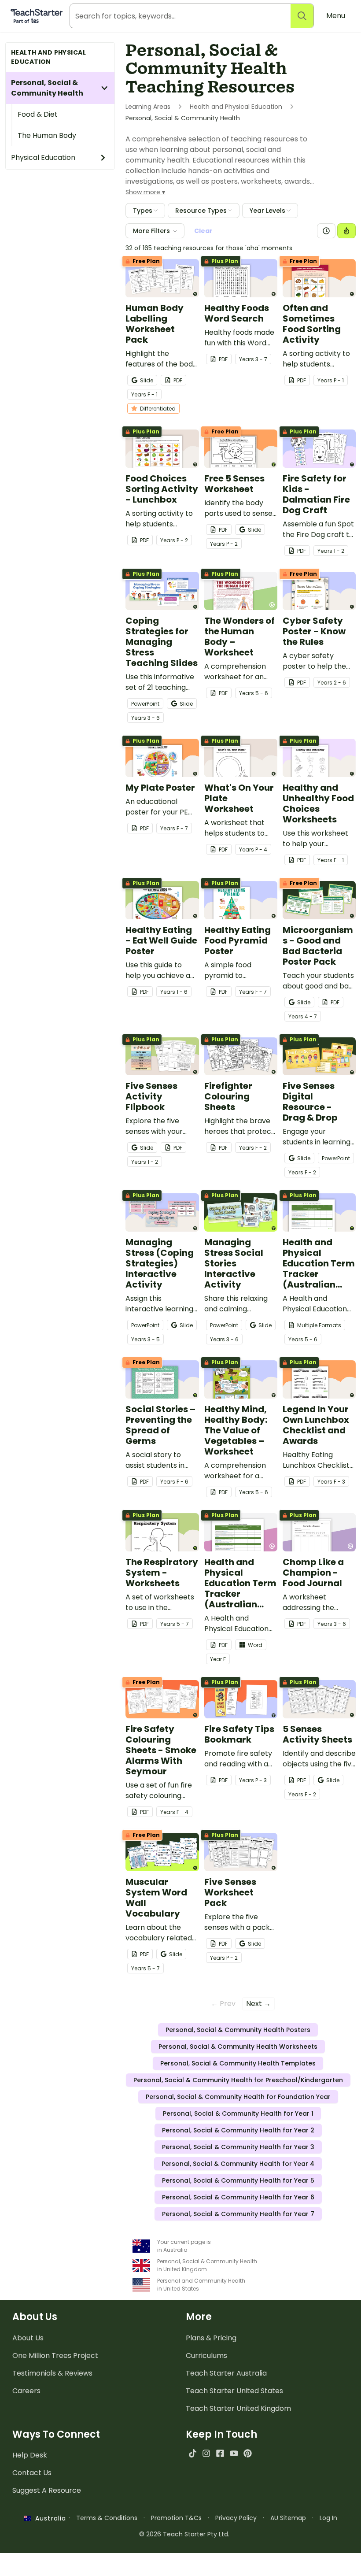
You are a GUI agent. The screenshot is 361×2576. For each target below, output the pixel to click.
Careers (26, 2391)
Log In (328, 2518)
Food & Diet (38, 114)
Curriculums (206, 2356)
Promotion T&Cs (176, 2518)
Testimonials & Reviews (52, 2373)
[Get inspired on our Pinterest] (248, 2453)
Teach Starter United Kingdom (238, 2408)
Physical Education (43, 157)
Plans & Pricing (211, 2338)
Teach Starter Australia (226, 2373)
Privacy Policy (236, 2518)
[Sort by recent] (326, 231)
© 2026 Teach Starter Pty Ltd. (184, 2534)
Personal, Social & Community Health (47, 88)
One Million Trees (55, 2356)
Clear (203, 231)
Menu (336, 16)
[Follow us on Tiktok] (193, 2453)
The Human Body (47, 135)
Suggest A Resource (47, 2490)
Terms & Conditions (107, 2518)
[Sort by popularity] (346, 231)
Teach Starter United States (234, 2391)
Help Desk (30, 2455)
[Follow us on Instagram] (206, 2453)
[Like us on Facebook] (220, 2453)
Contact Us (32, 2473)
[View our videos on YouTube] (234, 2453)
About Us (28, 2338)
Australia (48, 2518)
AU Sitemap (288, 2518)
